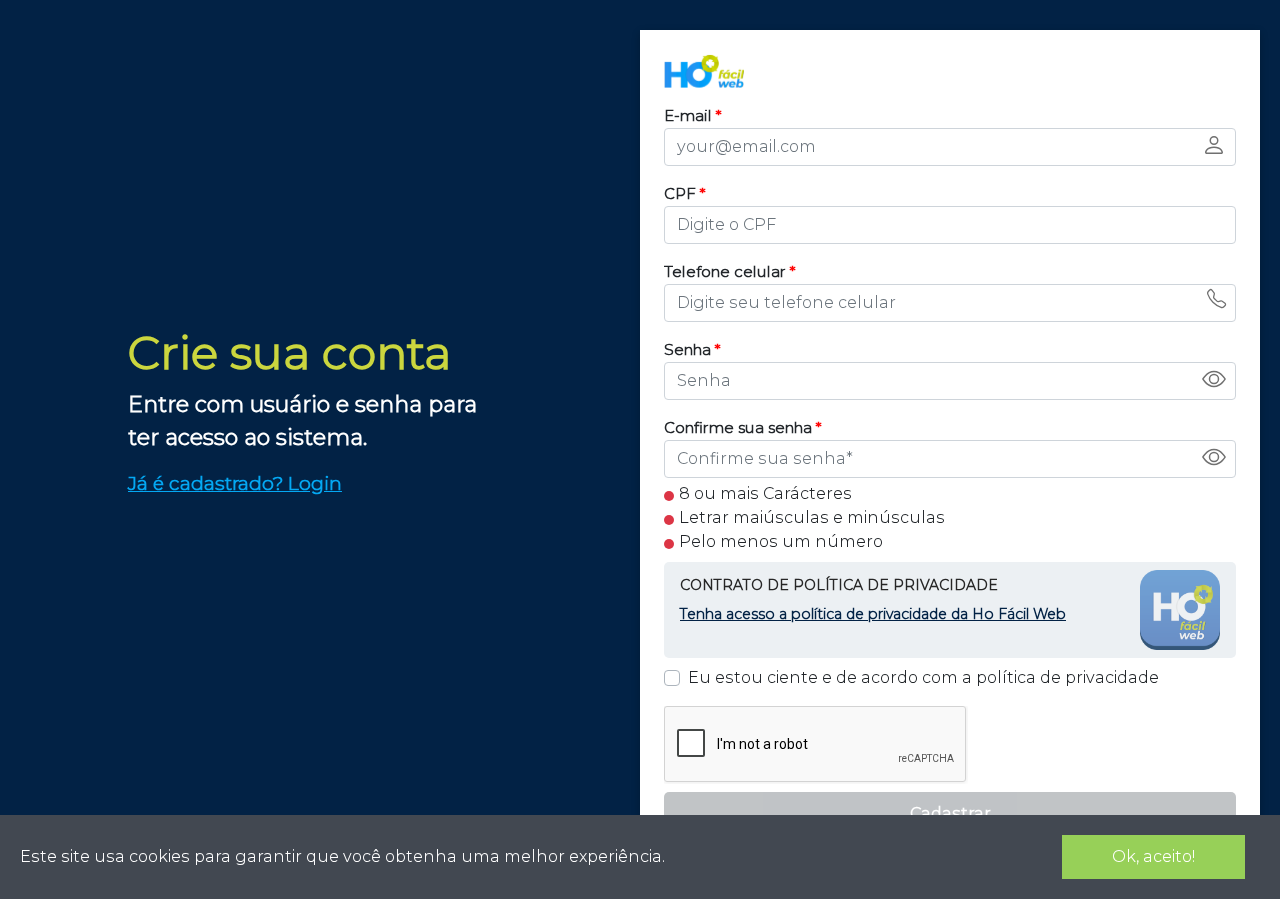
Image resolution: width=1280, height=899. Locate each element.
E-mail (693, 115)
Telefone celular (730, 271)
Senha (692, 349)
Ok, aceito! (1153, 856)
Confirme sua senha (743, 427)
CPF (685, 193)
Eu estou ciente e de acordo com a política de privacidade (923, 677)
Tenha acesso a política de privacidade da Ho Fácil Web (873, 614)
